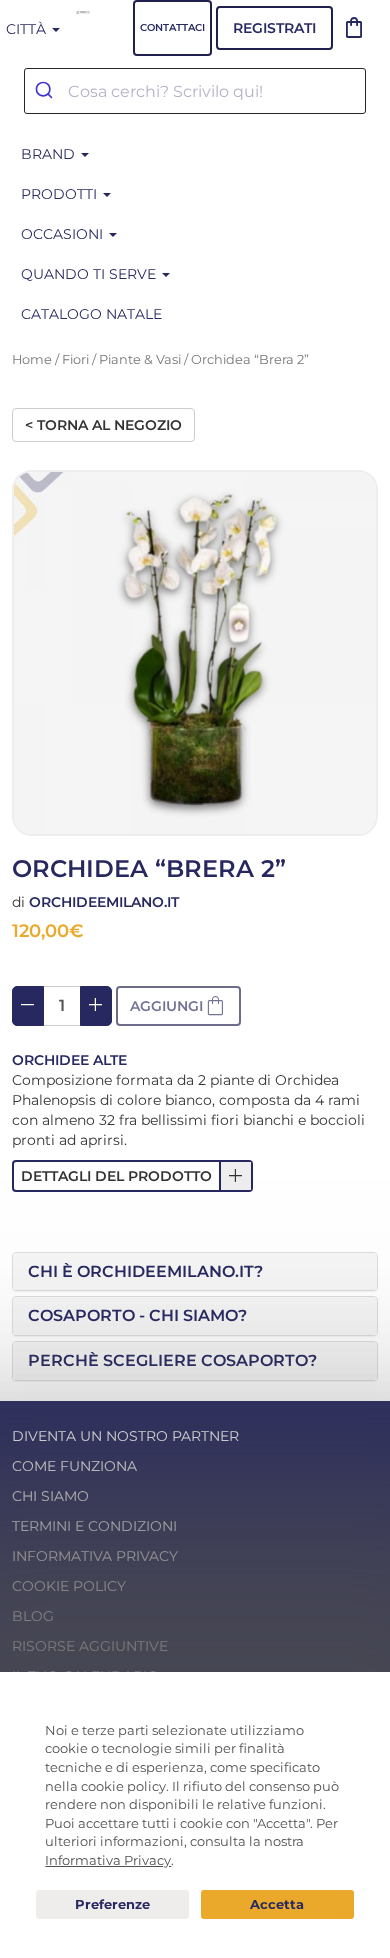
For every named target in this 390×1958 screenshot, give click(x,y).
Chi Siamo (50, 1496)
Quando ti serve (90, 274)
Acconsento (277, 1904)
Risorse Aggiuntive (90, 1646)
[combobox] (195, 91)
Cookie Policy (69, 1586)
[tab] (195, 1272)
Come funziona (74, 1466)
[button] (132, 1176)
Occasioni (64, 234)
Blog (33, 1616)
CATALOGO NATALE (91, 314)
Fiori (75, 359)
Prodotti (61, 194)
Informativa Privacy (95, 1556)
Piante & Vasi (140, 359)
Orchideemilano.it (104, 902)
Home (32, 359)
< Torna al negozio (103, 425)
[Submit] (46, 91)
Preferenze (112, 1905)
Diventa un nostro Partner (125, 1436)
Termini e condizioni (94, 1526)
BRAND (50, 154)
